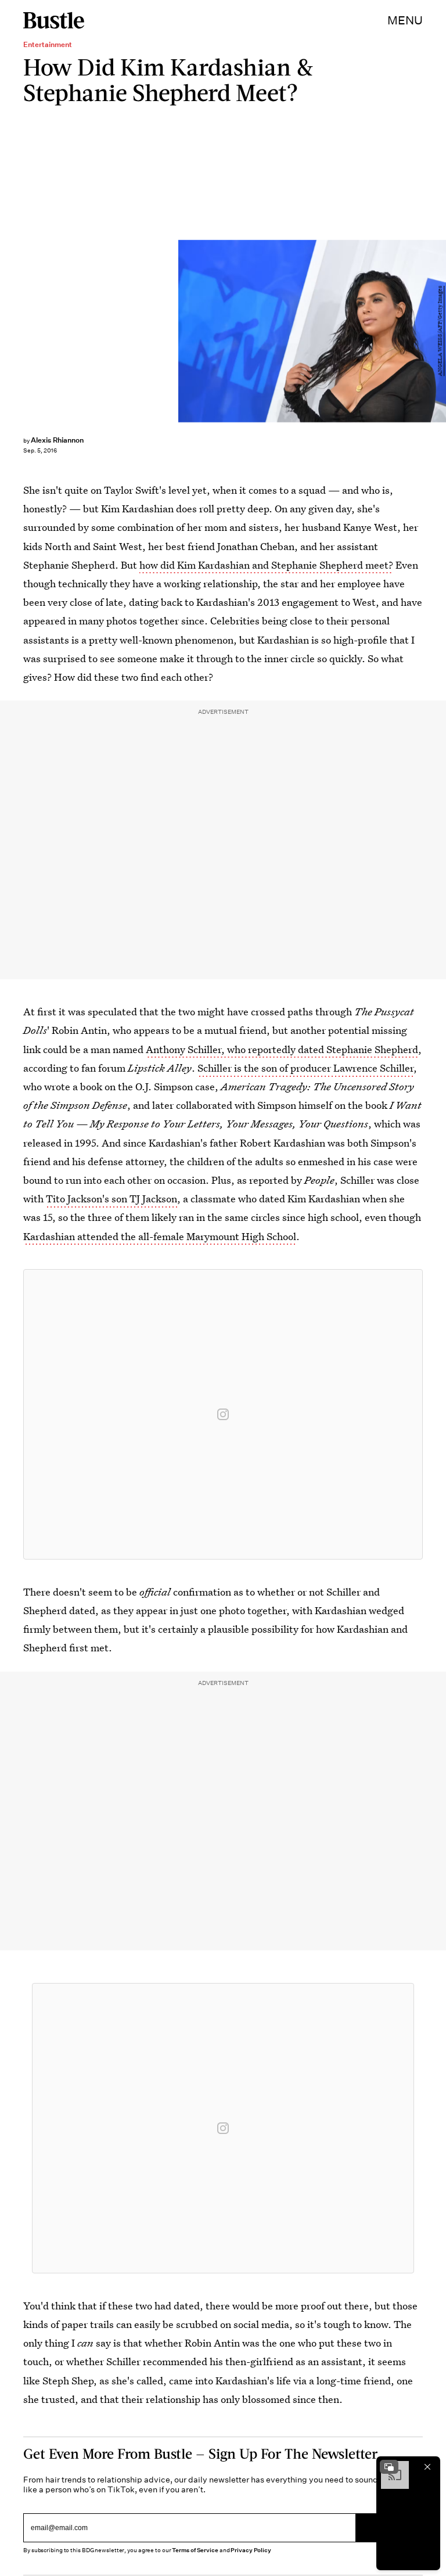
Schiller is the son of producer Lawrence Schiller (305, 1068)
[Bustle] (54, 20)
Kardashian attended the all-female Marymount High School (160, 1236)
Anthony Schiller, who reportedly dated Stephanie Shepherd (282, 1049)
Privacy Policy (251, 2550)
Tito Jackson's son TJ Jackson (111, 1199)
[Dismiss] (427, 2467)
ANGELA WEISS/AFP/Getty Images (440, 331)
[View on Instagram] (223, 1414)
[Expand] (389, 2467)
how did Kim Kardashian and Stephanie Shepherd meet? (266, 565)
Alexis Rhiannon (57, 440)
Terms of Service (195, 2550)
